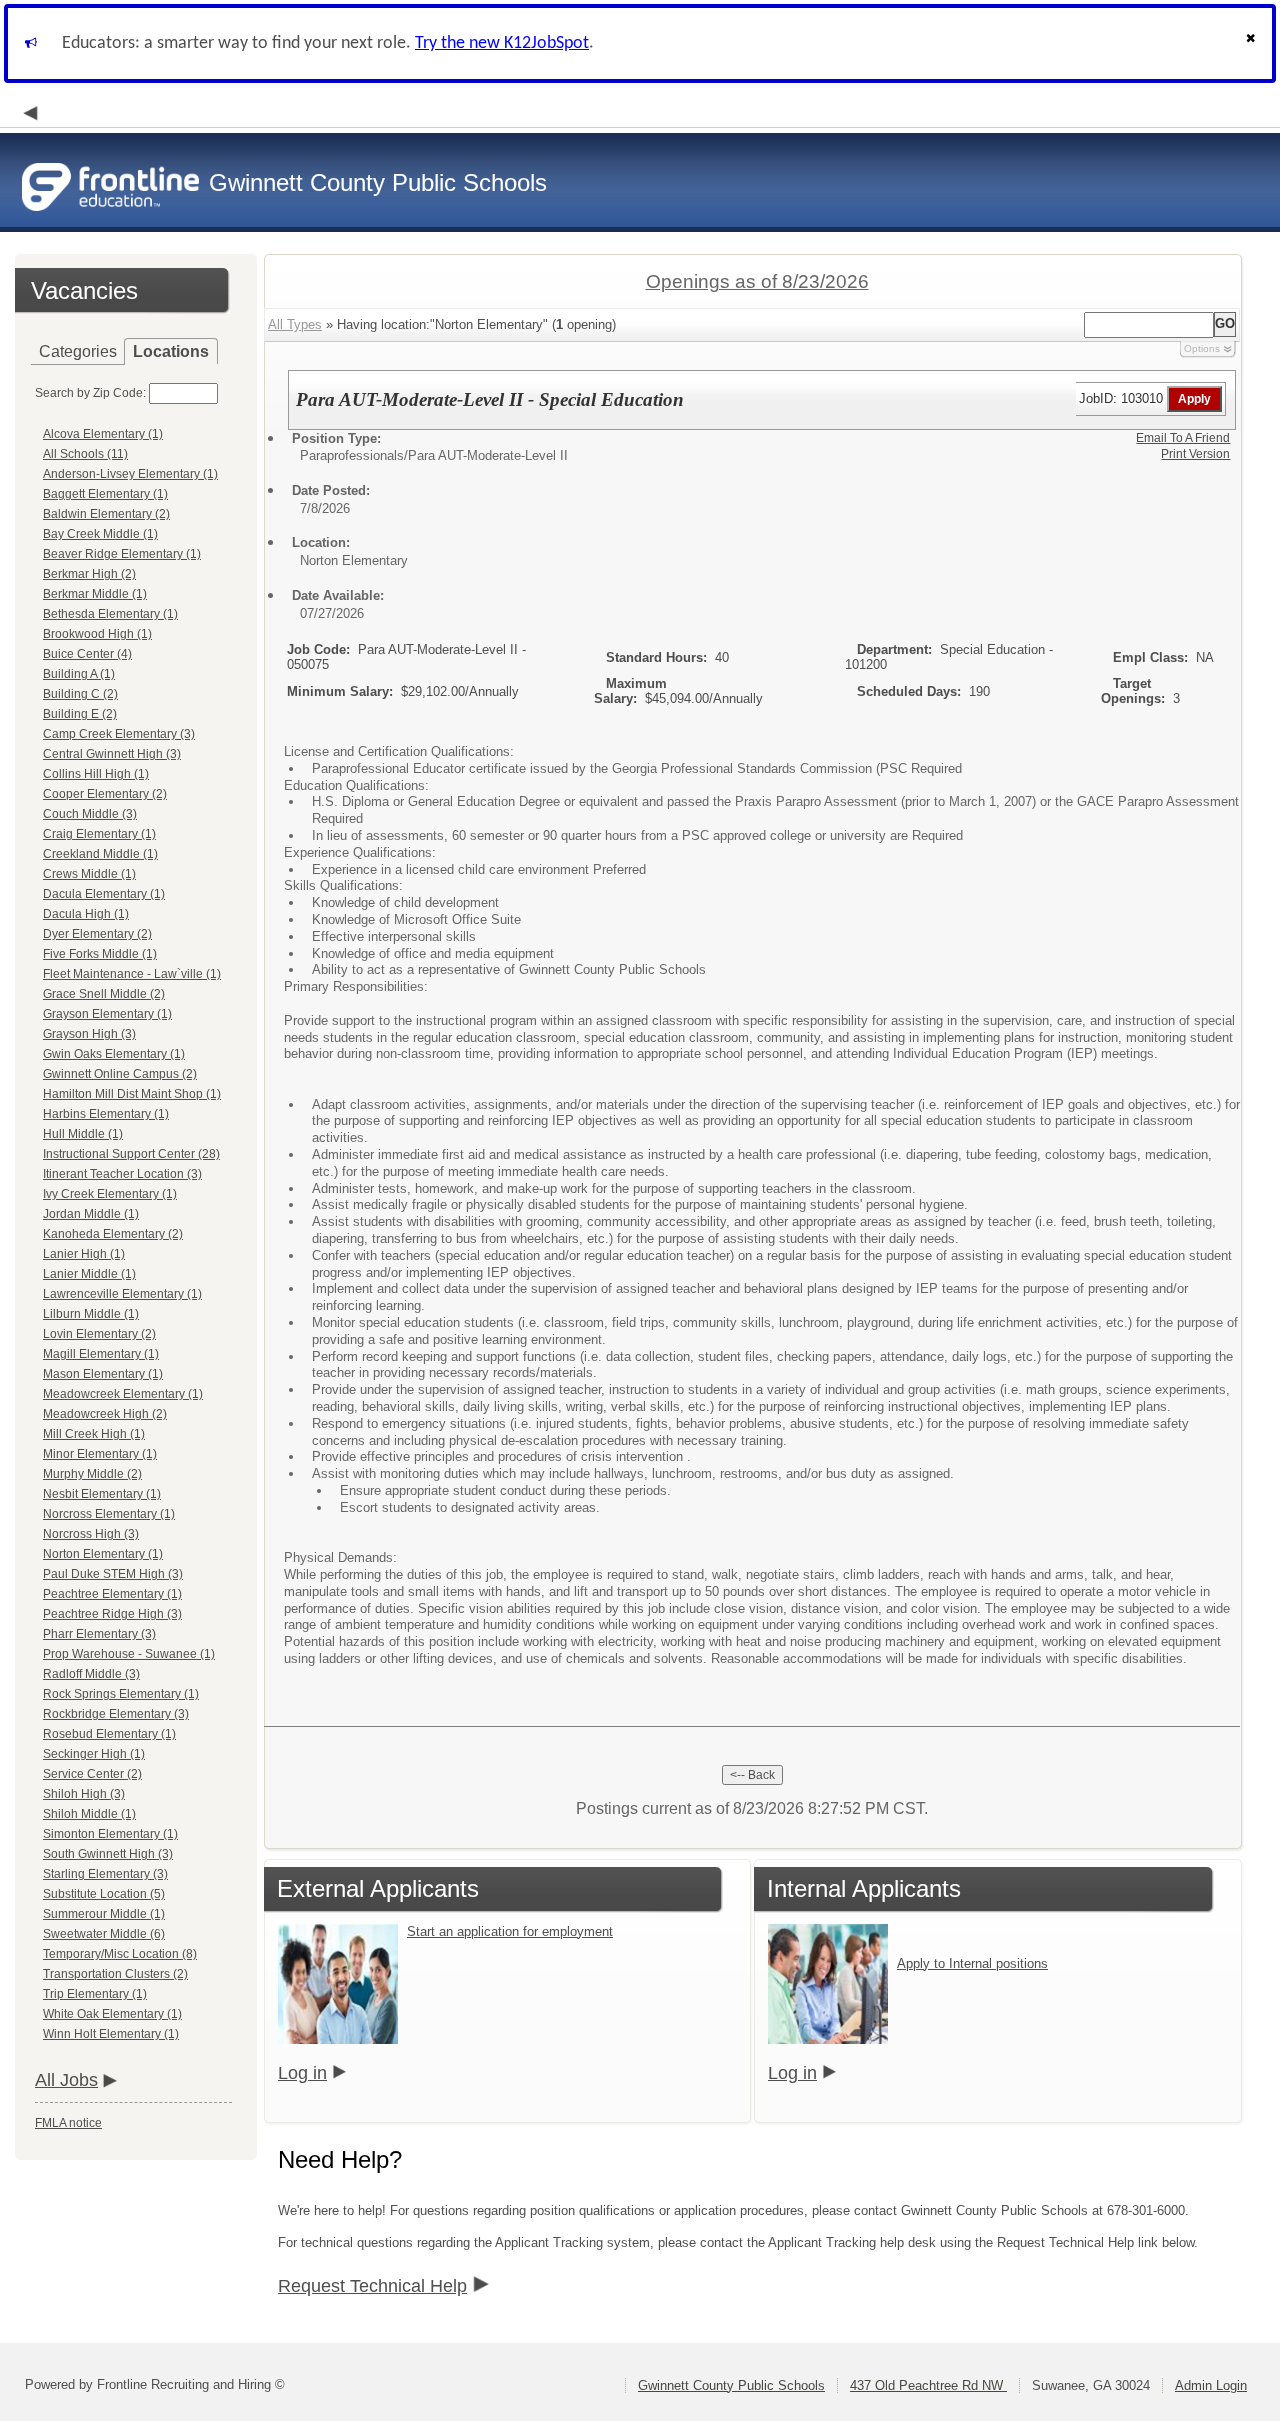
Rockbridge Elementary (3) (116, 1714)
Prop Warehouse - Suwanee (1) (129, 1654)
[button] (1253, 43)
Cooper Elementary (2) (105, 794)
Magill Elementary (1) (101, 1354)
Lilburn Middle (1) (91, 1314)
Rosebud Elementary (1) (109, 1734)
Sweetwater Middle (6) (104, 1934)
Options (1202, 348)
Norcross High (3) (91, 1534)
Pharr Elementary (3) (99, 1634)
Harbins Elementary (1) (106, 1114)
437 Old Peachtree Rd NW (928, 2385)
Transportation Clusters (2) (115, 1974)
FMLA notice (68, 2123)
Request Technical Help (372, 2286)
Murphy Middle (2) (92, 1474)
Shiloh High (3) (84, 1794)
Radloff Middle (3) (91, 1674)
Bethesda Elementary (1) (110, 614)
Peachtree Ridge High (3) (112, 1614)
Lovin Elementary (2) (99, 1334)
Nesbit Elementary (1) (102, 1494)
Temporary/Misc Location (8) (120, 1954)
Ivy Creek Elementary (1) (110, 1194)
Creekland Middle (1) (100, 854)
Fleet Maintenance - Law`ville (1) (132, 974)
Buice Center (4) (87, 654)
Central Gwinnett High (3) (112, 754)
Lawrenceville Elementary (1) (122, 1294)
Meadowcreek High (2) (105, 1414)
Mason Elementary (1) (103, 1374)
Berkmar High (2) (89, 574)
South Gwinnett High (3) (108, 1854)
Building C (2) (80, 694)
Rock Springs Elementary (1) (121, 1694)
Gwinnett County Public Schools (731, 2385)
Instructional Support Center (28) (131, 1154)
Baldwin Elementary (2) (106, 514)
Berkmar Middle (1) (95, 594)
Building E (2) (80, 714)
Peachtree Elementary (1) (112, 1594)
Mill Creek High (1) (94, 1434)
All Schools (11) (85, 454)
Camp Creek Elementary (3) (119, 734)
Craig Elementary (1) (99, 834)
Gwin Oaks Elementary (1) (114, 1054)
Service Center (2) (92, 1774)
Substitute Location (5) (104, 1894)
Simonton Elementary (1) (110, 1834)
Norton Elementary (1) (103, 1554)
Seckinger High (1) (94, 1754)
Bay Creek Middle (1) (100, 534)
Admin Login (1211, 2385)
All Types (295, 324)
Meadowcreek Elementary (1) (123, 1394)
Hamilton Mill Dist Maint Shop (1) (132, 1094)
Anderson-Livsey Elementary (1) (130, 474)
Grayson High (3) (89, 1034)
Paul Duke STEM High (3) (113, 1574)
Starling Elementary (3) (105, 1874)
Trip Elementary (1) (95, 1994)
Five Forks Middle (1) (100, 954)
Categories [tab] (78, 351)
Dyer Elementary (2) (97, 934)
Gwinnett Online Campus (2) (120, 1074)
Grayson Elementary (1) (107, 1014)
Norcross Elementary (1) (109, 1514)
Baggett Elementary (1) (105, 494)
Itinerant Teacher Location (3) (122, 1174)
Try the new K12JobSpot (502, 43)
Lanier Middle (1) (89, 1274)
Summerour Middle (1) (104, 1914)
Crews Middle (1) (89, 874)
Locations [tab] (171, 351)
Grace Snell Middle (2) (104, 994)
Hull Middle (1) (83, 1134)
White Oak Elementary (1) (112, 2014)
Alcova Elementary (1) (103, 434)
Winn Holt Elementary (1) (111, 2034)
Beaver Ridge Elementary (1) (122, 554)
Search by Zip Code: (90, 393)
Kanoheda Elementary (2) (113, 1234)
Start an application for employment (510, 1931)
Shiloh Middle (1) (89, 1814)
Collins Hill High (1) (96, 774)
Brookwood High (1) (97, 634)
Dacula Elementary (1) (104, 894)
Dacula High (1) (86, 914)
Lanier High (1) (84, 1254)
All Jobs (66, 2080)
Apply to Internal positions (972, 1963)
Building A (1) (79, 674)
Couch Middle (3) (90, 814)
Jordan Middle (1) (91, 1214)
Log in (302, 2073)
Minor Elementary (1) (100, 1454)
